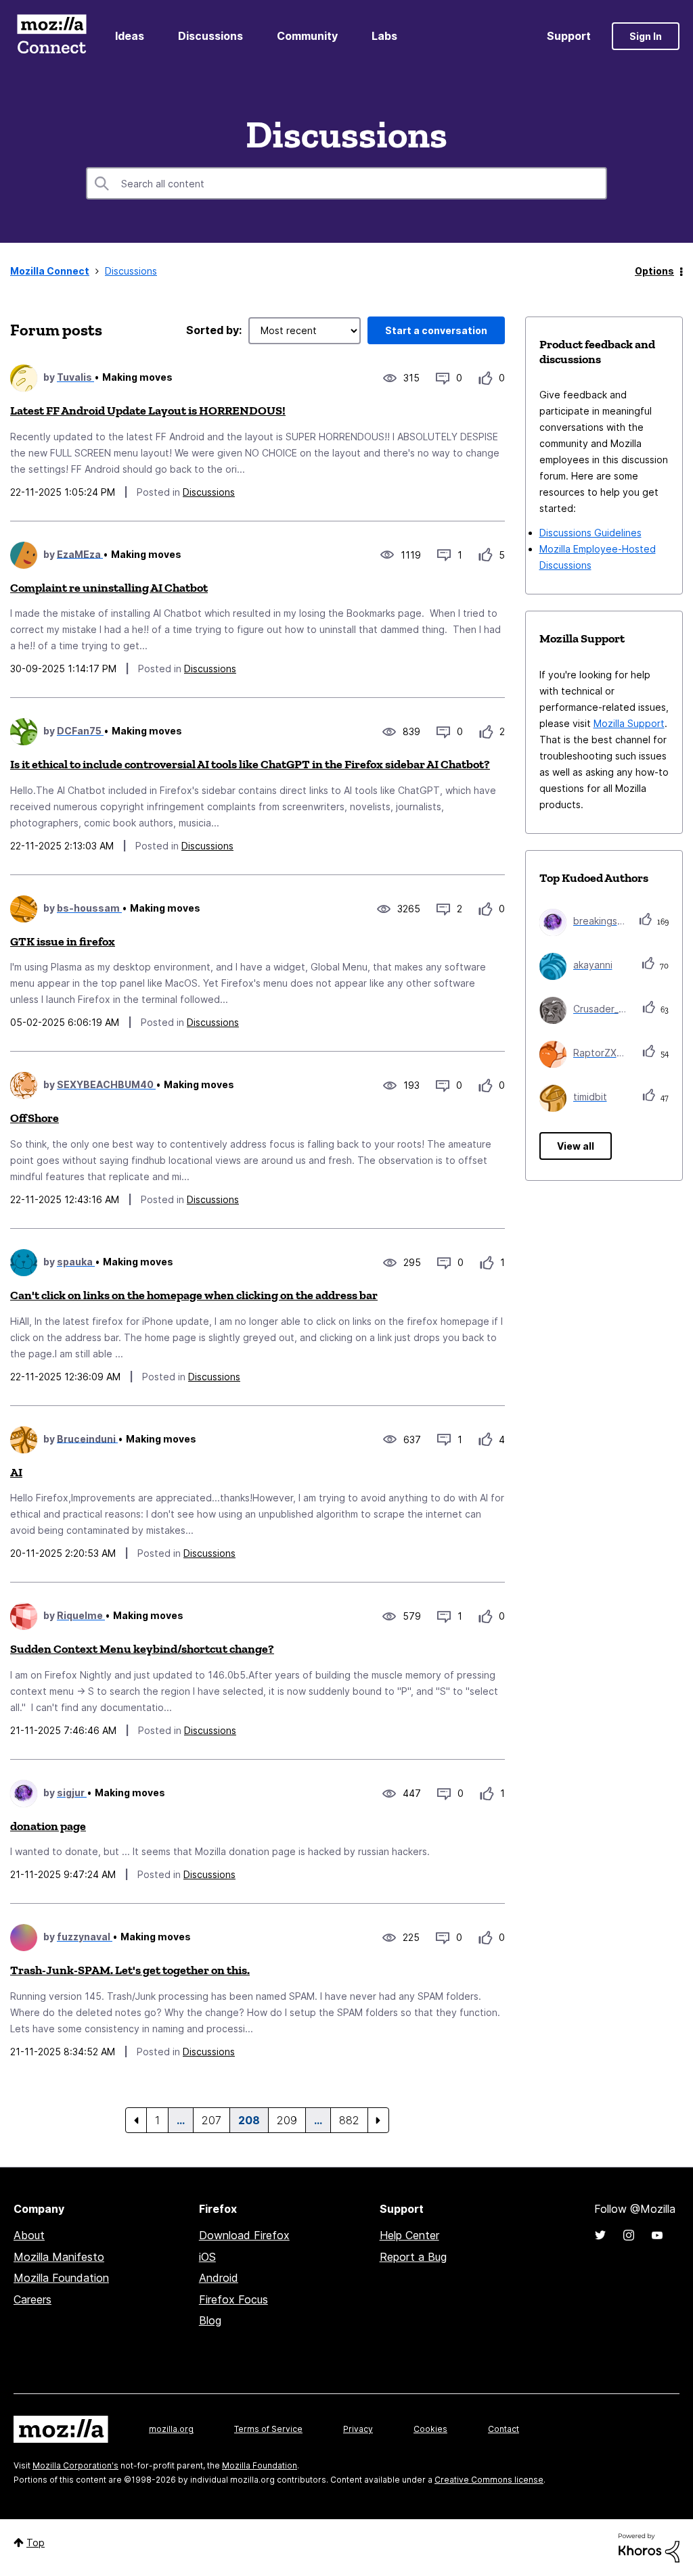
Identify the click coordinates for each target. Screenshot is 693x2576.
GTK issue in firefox (63, 941)
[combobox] (346, 183)
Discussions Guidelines (590, 533)
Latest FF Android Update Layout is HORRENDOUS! (148, 411)
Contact (504, 2429)
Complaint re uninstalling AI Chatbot (109, 588)
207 (211, 2120)
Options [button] (654, 271)
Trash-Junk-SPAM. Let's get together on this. (130, 1970)
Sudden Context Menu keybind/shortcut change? (142, 1649)
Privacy (358, 2429)
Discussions (210, 36)
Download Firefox (244, 2235)
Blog (210, 2320)
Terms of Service (268, 2429)
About (29, 2235)
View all (576, 1146)
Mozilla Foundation (61, 2278)
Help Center (409, 2235)
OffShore (35, 1118)
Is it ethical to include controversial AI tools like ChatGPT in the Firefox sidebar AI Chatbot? (250, 764)
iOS (207, 2257)
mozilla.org (171, 2429)
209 (287, 2120)
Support (569, 36)
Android (219, 2278)
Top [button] (36, 2543)
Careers (32, 2299)
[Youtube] (657, 2235)
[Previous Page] (136, 2120)
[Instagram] (629, 2235)
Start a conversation (436, 330)
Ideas (130, 36)
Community (307, 36)
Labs (384, 36)
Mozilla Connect (51, 36)
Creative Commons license (489, 2480)
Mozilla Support (629, 723)
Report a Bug (413, 2257)
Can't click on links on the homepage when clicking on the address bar (194, 1295)
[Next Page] (378, 2120)
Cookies (430, 2429)
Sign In (646, 36)
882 (349, 2120)
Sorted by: (214, 330)
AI (16, 1472)
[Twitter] (600, 2235)
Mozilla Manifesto (59, 2257)
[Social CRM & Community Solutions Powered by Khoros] (649, 2547)
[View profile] (24, 378)
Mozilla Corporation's (75, 2465)
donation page (48, 1826)
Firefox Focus (233, 2299)
